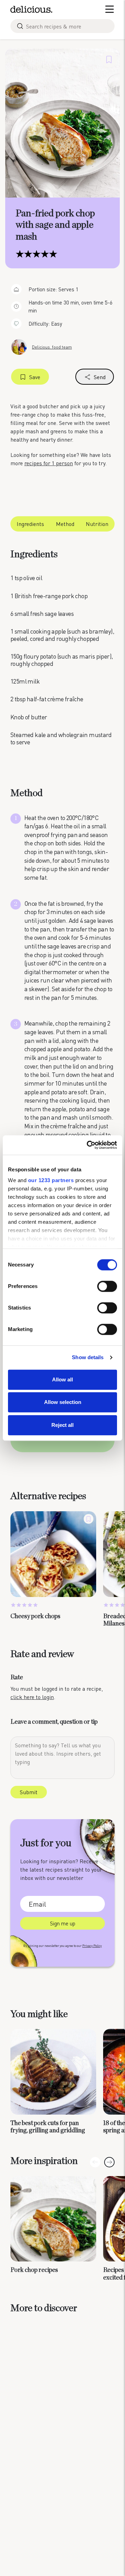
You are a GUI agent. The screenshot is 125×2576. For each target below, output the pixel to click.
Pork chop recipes (34, 2270)
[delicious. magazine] (31, 9)
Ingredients (30, 524)
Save (35, 377)
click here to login (32, 1697)
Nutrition (97, 524)
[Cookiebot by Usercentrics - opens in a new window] (88, 1145)
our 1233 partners (51, 1180)
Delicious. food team (52, 347)
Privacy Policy (92, 1946)
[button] (109, 2162)
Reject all (62, 1425)
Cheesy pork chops (35, 1616)
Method (65, 524)
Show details (88, 1357)
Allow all (62, 1379)
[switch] (107, 1286)
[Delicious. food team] (19, 347)
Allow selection (63, 1402)
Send (100, 377)
